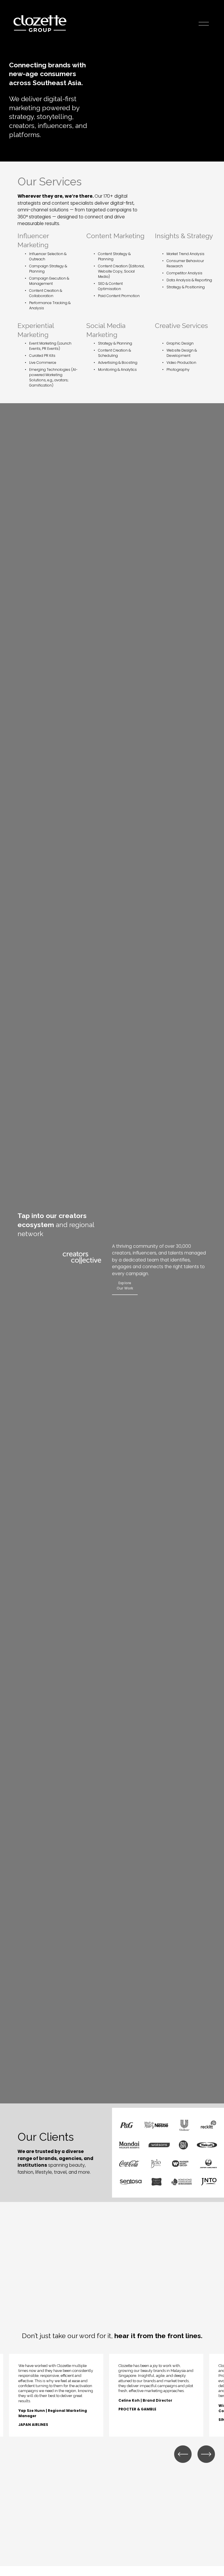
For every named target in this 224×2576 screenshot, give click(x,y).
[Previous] (183, 2454)
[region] (112, 2395)
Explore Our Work (125, 1286)
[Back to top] (210, 2563)
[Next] (206, 2454)
